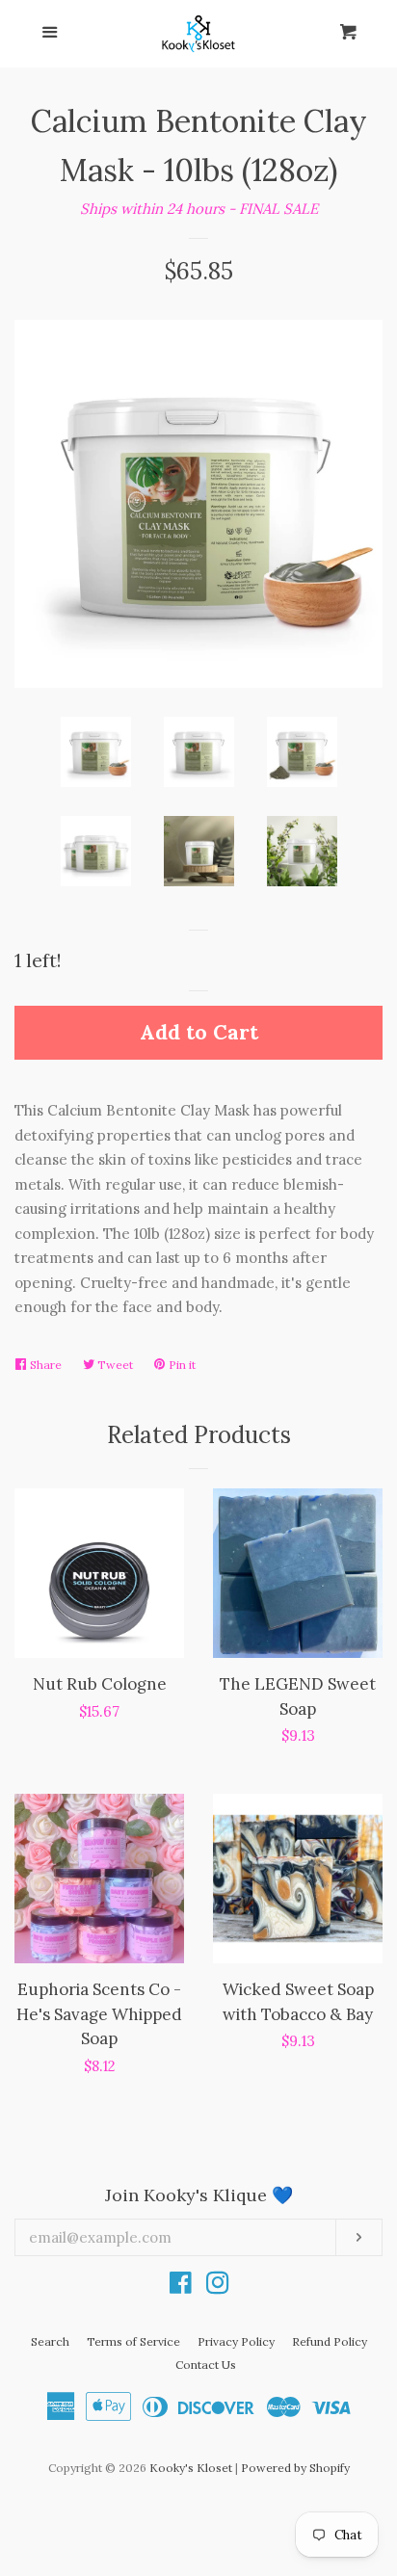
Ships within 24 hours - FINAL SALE (199, 209)
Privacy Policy (236, 2341)
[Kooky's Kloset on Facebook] (181, 2287)
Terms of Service (133, 2341)
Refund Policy (330, 2341)
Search (50, 2341)
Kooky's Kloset (191, 2468)
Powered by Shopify (295, 2468)
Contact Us (206, 2365)
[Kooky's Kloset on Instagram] (218, 2287)
